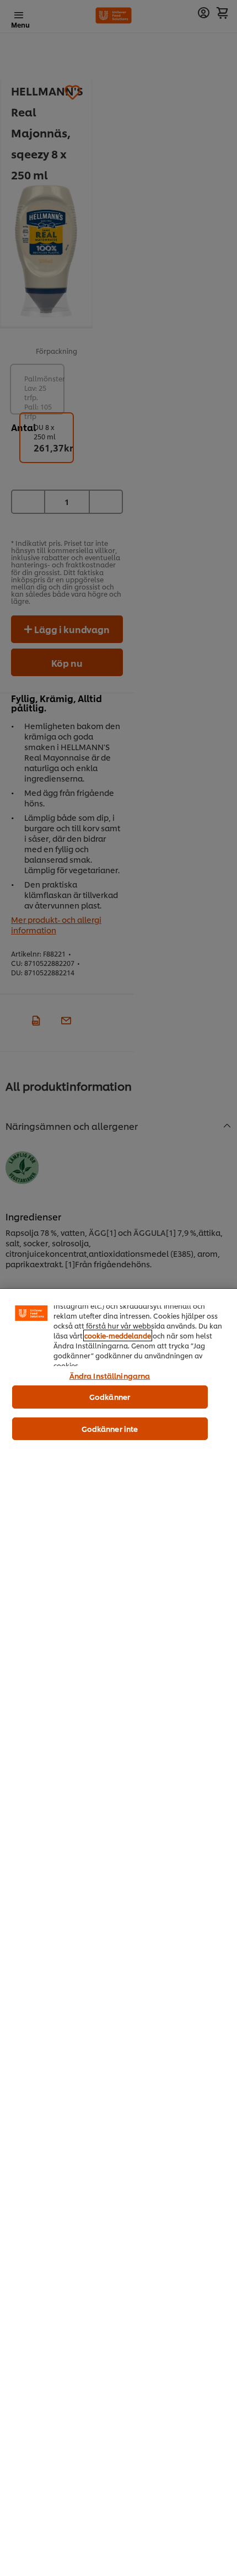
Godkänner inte (110, 1428)
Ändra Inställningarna (110, 1375)
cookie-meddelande (118, 1335)
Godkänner (110, 1396)
